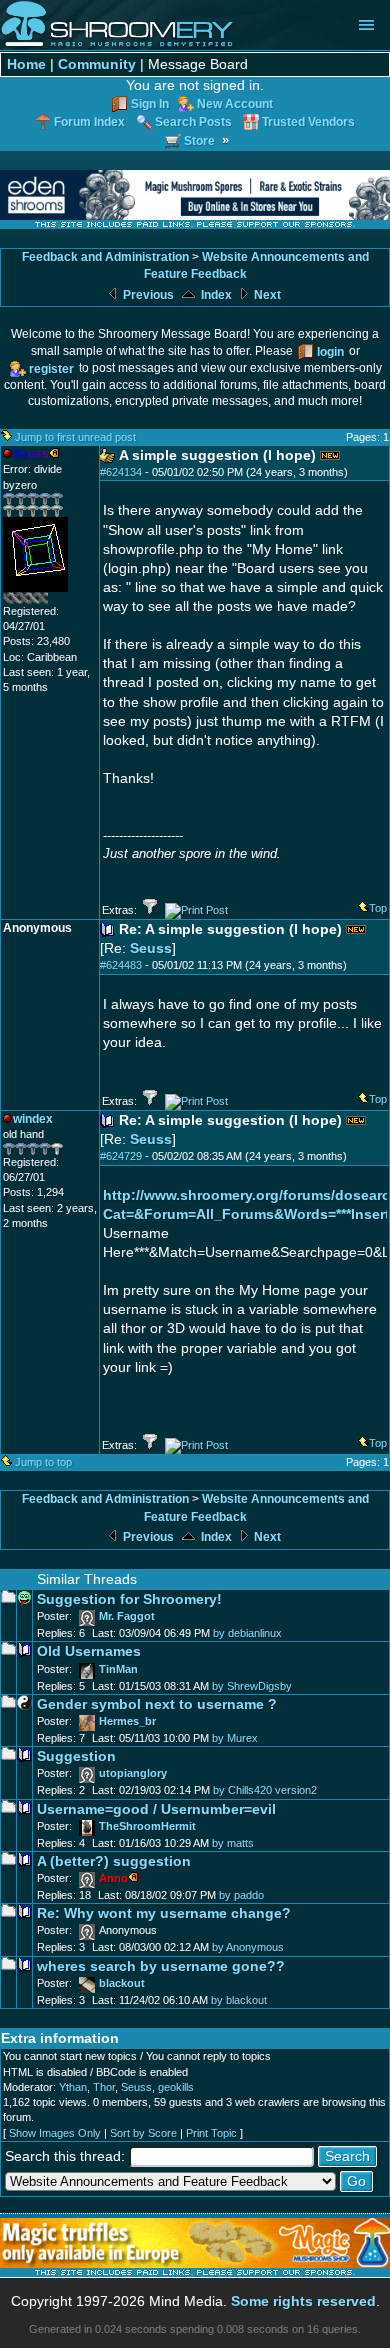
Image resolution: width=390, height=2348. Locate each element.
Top (378, 908)
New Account (235, 103)
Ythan (73, 2087)
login (330, 351)
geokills (176, 2087)
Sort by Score (143, 2133)
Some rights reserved (303, 2301)
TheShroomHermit (147, 1826)
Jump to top (43, 1462)
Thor (104, 2087)
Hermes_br (127, 1721)
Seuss (151, 948)
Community (97, 64)
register (51, 368)
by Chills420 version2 (265, 1790)
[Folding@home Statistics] (43, 600)
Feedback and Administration (105, 257)
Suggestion (76, 1756)
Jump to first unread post (75, 437)
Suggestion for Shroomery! (129, 1599)
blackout (122, 1983)
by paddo (241, 1895)
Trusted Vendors (308, 121)
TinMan (118, 1669)
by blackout (239, 2000)
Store (199, 140)
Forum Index (89, 121)
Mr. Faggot (127, 1616)
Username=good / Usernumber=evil (156, 1809)
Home (26, 64)
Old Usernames (89, 1651)
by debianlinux (247, 1633)
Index (215, 295)
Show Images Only (55, 2133)
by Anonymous (248, 1947)
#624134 (121, 472)
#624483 (121, 965)
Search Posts (193, 121)
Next (266, 295)
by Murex (235, 1738)
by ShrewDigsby (252, 1686)
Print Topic (211, 2133)
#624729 (121, 1156)
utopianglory (133, 1773)
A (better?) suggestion (114, 1861)
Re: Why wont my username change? (164, 1913)
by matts (233, 1843)
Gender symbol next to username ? (157, 1704)
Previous (147, 295)
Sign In (150, 103)
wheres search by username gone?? (161, 1966)
